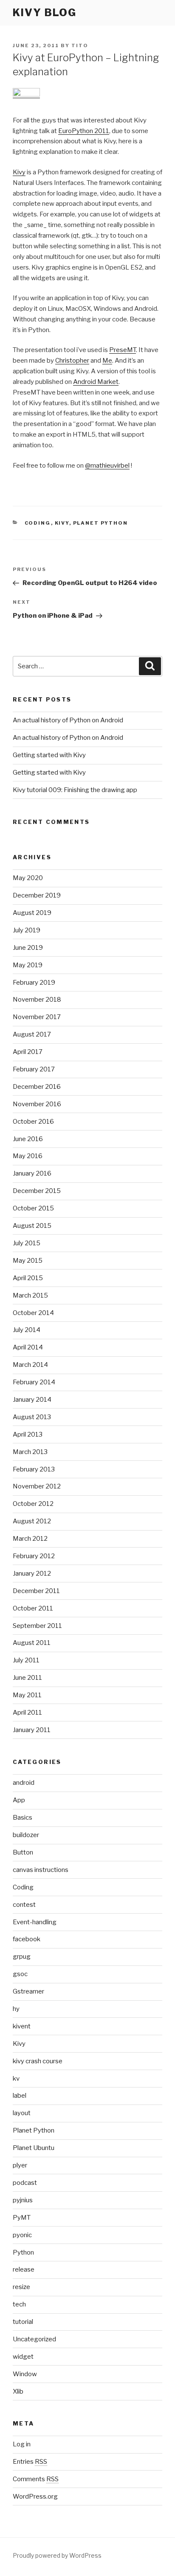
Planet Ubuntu (34, 2148)
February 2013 (34, 1469)
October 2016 (33, 1122)
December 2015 (37, 1191)
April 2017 (28, 1052)
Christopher (72, 361)
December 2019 (37, 895)
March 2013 (30, 1452)
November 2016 (37, 1104)
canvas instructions (41, 1870)
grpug (22, 1957)
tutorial (23, 2322)
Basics (23, 1818)
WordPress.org (35, 2496)
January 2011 (32, 1730)
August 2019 (32, 913)
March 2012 (30, 1539)
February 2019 (34, 983)
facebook (27, 1939)
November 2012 (37, 1486)
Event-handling (35, 1922)
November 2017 (37, 1017)
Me (107, 361)
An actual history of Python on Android (68, 720)
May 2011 (27, 1695)
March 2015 (30, 1295)
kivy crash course (38, 2061)
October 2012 (33, 1504)
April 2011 (27, 1713)
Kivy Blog (45, 13)
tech (19, 2304)
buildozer (26, 1835)
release (24, 2269)
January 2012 (32, 1573)
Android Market (96, 382)
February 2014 (34, 1382)
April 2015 (28, 1278)
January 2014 (32, 1400)
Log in (22, 2444)
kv (16, 2079)
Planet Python (101, 523)
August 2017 (32, 1034)
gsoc (20, 1974)
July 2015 (27, 1243)
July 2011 (26, 1660)
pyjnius (23, 2200)
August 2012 (32, 1521)
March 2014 (30, 1365)
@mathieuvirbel (107, 466)
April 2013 (28, 1434)
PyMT (22, 2218)
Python (23, 2252)
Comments (36, 2479)
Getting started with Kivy (49, 755)
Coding (38, 523)
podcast (25, 2183)
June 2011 (27, 1678)
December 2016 (37, 1087)
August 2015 (32, 1226)
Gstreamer (28, 1991)
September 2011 (37, 1626)
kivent (22, 2026)
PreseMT (123, 350)
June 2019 (28, 948)
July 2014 (27, 1330)
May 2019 (28, 965)
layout (22, 2113)
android (24, 1783)
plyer (20, 2165)
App (19, 1800)
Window (25, 2374)
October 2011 (33, 1608)
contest (24, 1905)
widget (23, 2357)
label (20, 2096)
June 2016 (28, 1139)
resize (21, 2287)
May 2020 (28, 878)
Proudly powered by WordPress (57, 2555)
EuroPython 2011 (84, 131)
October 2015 (33, 1208)
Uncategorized (34, 2339)
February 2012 (34, 1556)
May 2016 (28, 1156)
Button (23, 1852)
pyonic (22, 2235)
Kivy (19, 172)
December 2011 (36, 1591)
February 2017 (34, 1069)
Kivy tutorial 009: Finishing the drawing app (75, 790)
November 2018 (37, 1000)
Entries (30, 2462)
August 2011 (32, 1643)
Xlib (18, 2391)
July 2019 (27, 930)
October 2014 (33, 1313)
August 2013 (32, 1417)
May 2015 (28, 1261)
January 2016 (32, 1173)
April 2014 (28, 1347)
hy (16, 2009)
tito (80, 45)
